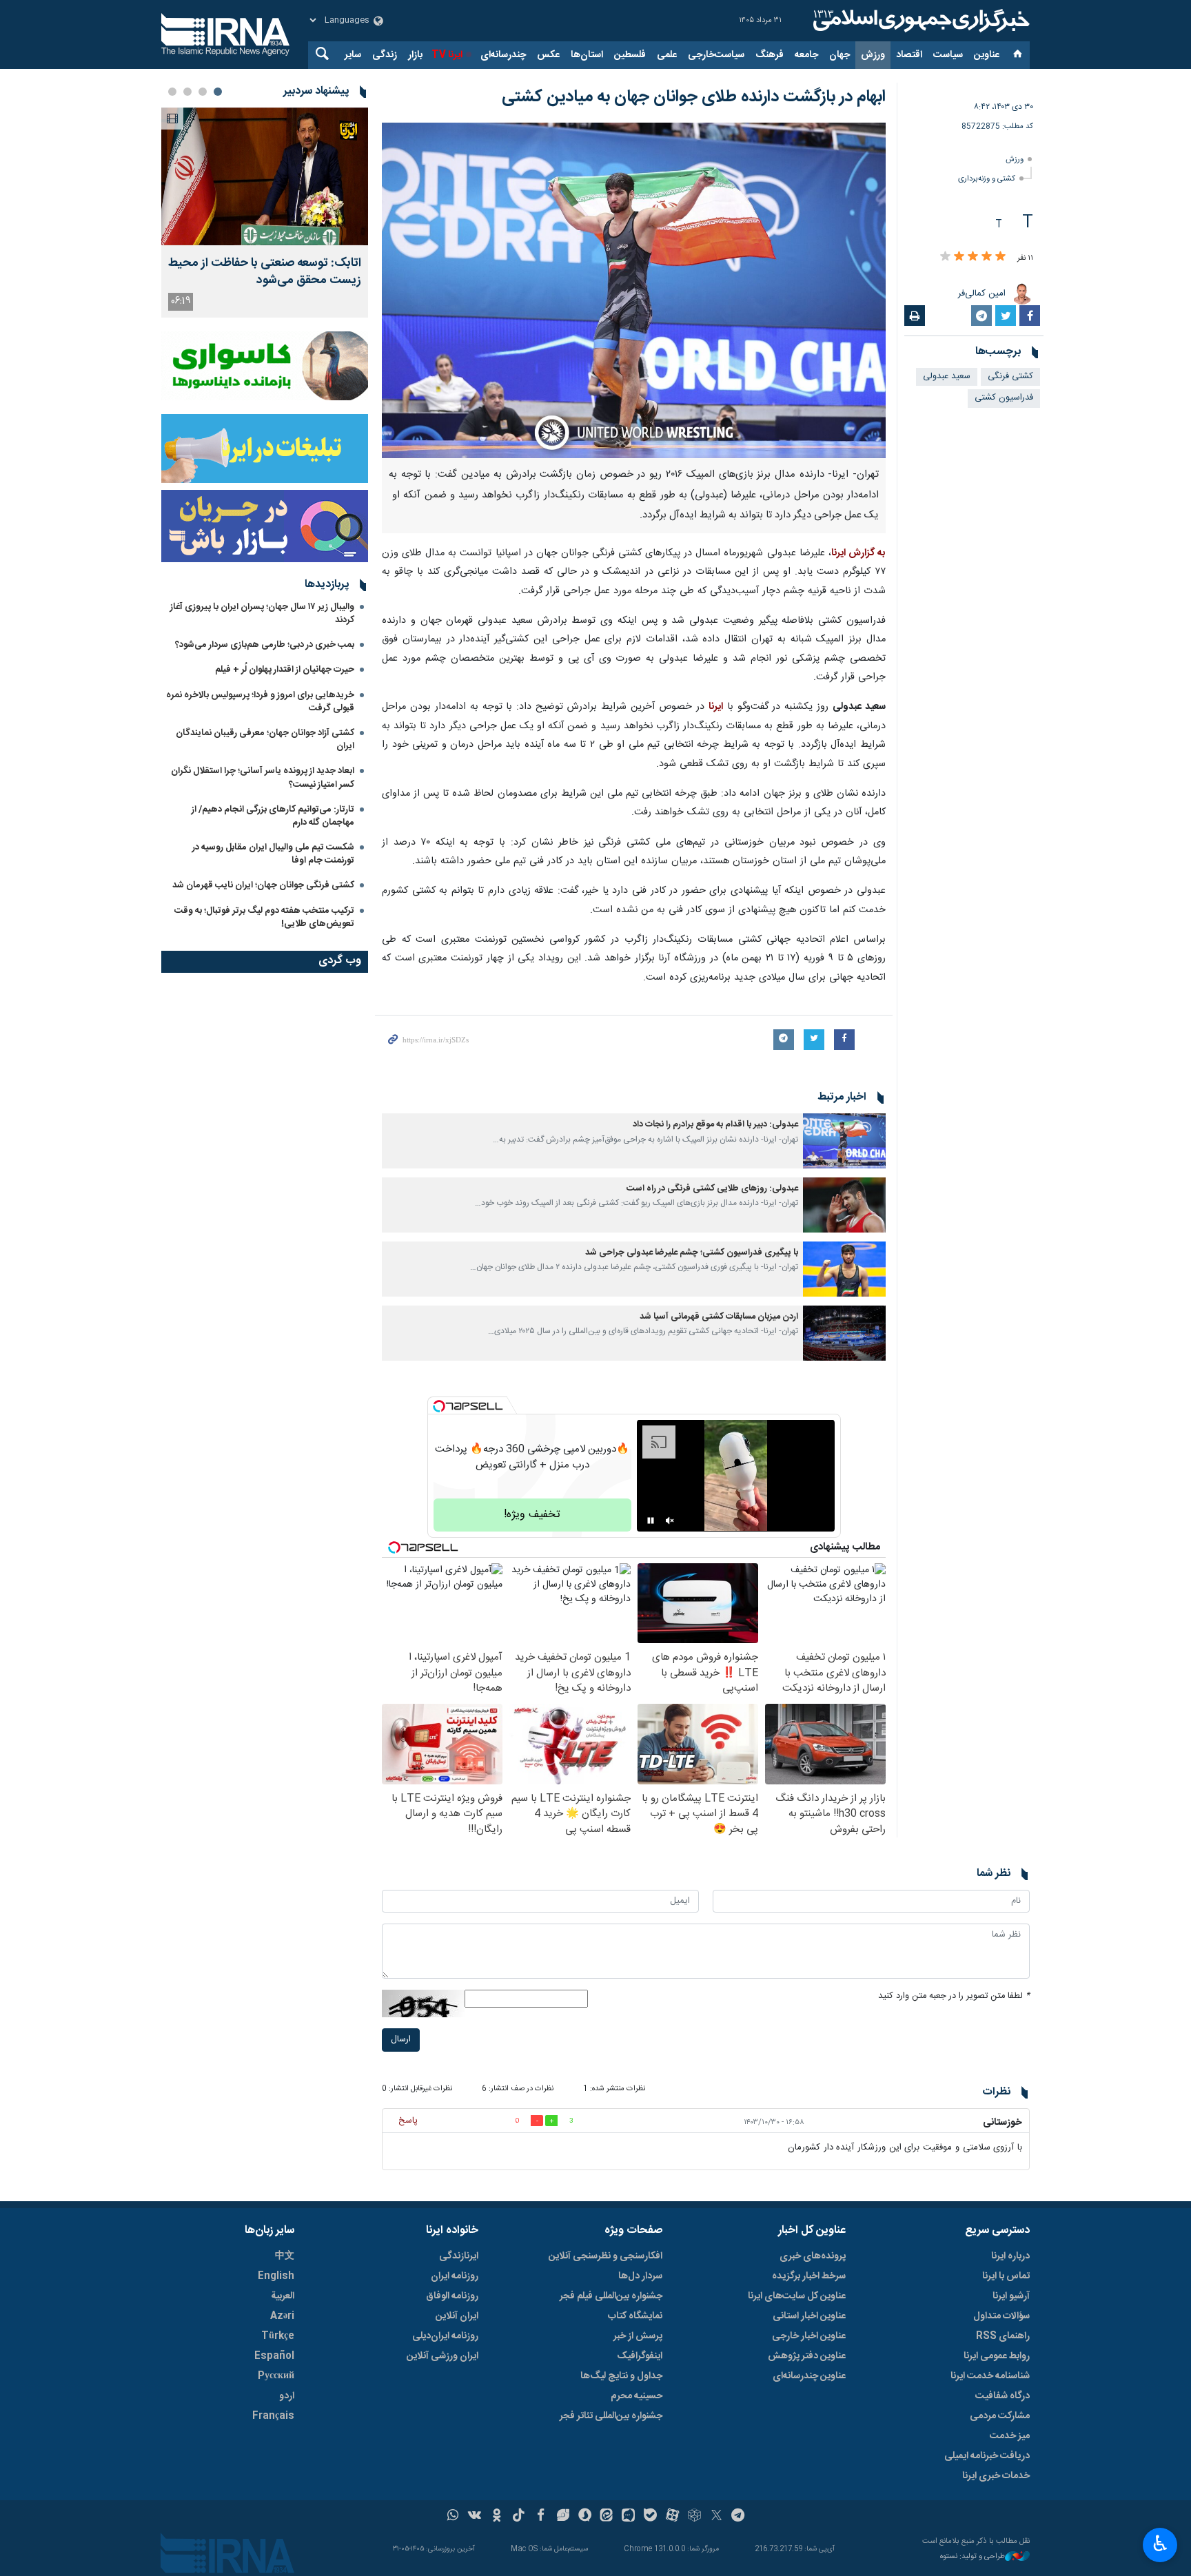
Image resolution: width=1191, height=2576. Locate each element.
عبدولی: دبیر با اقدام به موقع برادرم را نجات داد (715, 1125)
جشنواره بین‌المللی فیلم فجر (611, 2296)
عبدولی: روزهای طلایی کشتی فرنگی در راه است (712, 1189)
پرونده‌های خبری (813, 2256)
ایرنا (919, 21)
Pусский (276, 2376)
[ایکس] (716, 2517)
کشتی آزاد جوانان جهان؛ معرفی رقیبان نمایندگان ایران (265, 740)
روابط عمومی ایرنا (997, 2356)
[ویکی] (475, 2517)
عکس (548, 55)
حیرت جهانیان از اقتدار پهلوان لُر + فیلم (285, 670)
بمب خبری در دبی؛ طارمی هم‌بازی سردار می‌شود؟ (265, 645)
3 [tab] (187, 92)
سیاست (948, 55)
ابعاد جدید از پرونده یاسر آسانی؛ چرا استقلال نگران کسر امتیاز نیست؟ (263, 777)
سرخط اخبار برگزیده (809, 2276)
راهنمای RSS (1003, 2336)
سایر (353, 55)
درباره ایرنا (1010, 2256)
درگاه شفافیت (1002, 2396)
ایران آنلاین (457, 2316)
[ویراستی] (563, 2517)
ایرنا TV (447, 55)
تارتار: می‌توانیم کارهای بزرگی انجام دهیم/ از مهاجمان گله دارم (273, 816)
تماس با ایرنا (1006, 2276)
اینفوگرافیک (640, 2356)
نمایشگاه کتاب (635, 2316)
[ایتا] (607, 2517)
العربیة (283, 2296)
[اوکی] (497, 2517)
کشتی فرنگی (1010, 377)
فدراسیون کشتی (1004, 398)
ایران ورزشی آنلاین (442, 2356)
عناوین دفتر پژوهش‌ (807, 2356)
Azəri (282, 2316)
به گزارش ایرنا (858, 553)
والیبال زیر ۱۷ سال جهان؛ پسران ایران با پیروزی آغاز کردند (262, 614)
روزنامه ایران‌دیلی (445, 2336)
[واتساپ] (453, 2517)
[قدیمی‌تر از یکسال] (844, 1141)
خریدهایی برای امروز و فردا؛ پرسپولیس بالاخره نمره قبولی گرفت (260, 702)
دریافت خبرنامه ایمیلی (987, 2456)
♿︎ (1160, 2544)
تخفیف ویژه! (532, 1515)
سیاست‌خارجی (716, 55)
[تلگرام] (739, 2517)
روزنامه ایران (455, 2276)
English (276, 2276)
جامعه (806, 55)
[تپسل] (439, 1406)
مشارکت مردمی (1000, 2416)
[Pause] (651, 1521)
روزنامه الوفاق (452, 2296)
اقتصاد (909, 55)
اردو (287, 2396)
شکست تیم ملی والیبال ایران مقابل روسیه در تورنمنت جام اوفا (273, 854)
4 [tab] (172, 92)
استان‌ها (587, 55)
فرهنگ (770, 55)
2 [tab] (203, 92)
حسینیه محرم (637, 2396)
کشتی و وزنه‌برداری (987, 179)
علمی (667, 55)
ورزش (873, 55)
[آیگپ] (628, 2517)
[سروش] (585, 2517)
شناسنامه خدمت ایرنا (990, 2376)
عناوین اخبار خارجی (809, 2336)
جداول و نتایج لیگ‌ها (621, 2376)
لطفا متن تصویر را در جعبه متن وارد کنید (954, 1996)
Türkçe (278, 2336)
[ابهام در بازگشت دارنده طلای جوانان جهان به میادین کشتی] (634, 290)
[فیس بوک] (541, 2517)
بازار (415, 55)
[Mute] (670, 1521)
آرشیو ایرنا (1011, 2296)
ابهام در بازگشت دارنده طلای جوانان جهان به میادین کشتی (694, 97)
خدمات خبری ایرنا (996, 2476)
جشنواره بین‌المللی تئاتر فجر (611, 2416)
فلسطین (630, 55)
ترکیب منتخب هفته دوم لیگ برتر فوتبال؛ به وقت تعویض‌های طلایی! (264, 917)
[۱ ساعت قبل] (265, 176)
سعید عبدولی (947, 377)
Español (274, 2356)
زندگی (385, 55)
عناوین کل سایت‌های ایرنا (797, 2296)
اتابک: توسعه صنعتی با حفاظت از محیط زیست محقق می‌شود (265, 272)
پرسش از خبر (638, 2336)
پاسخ (408, 2121)
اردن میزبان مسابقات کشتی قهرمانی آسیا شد (719, 1317)
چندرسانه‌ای (503, 55)
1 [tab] (218, 92)
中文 (285, 2256)
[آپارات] (672, 2517)
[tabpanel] (265, 213)
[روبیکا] (694, 2517)
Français (273, 2416)
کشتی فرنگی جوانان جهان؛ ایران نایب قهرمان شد (263, 885)
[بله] (650, 2517)
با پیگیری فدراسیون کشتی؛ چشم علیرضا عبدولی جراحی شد (692, 1253)
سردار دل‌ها (640, 2276)
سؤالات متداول (1001, 2316)
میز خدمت (1010, 2436)
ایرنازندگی (459, 2256)
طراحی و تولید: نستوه (973, 2557)
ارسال (401, 2040)
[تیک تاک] (519, 2517)
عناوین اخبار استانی (809, 2316)
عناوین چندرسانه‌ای (809, 2376)
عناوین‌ (987, 55)
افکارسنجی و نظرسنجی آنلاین (605, 2256)
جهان (839, 55)
